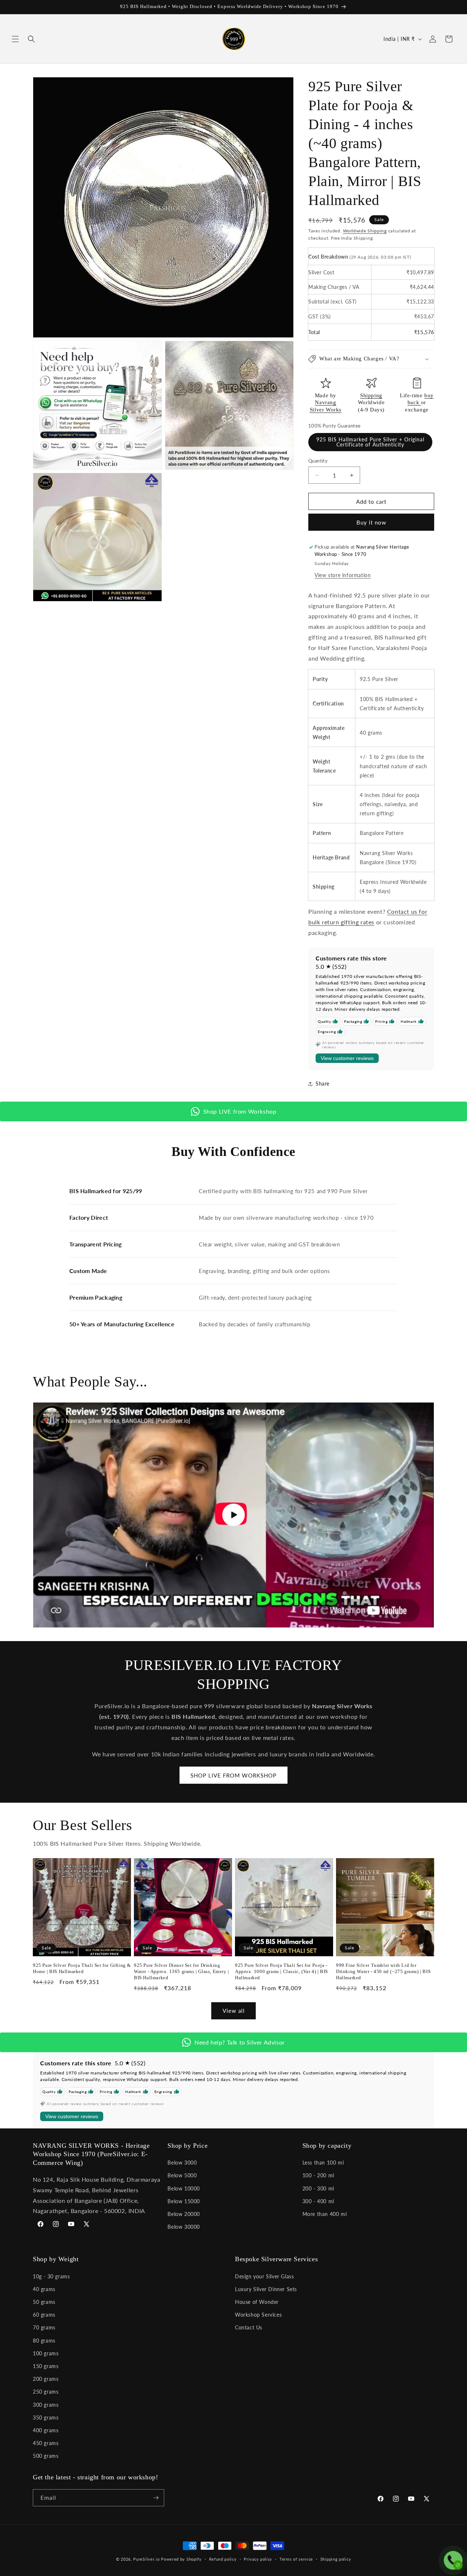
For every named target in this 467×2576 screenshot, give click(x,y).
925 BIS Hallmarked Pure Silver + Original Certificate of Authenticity (370, 442)
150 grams (46, 2366)
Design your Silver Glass (264, 2276)
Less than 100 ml (323, 2163)
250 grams (46, 2392)
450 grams (46, 2443)
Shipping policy (336, 2559)
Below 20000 (184, 2214)
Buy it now (371, 522)
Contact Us (249, 2327)
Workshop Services (258, 2315)
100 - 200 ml (318, 2175)
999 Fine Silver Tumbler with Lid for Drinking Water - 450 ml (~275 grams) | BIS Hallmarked (383, 1971)
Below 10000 (184, 2188)
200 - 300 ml (318, 2188)
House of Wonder (257, 2302)
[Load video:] (233, 1515)
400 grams (46, 2430)
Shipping (371, 395)
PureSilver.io (146, 2559)
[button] (15, 39)
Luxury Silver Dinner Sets (266, 2289)
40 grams (44, 2289)
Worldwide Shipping (365, 231)
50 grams (44, 2302)
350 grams (46, 2418)
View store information (343, 575)
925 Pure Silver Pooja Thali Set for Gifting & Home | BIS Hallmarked (82, 1968)
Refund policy (223, 2559)
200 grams (46, 2379)
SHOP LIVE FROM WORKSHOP (233, 1775)
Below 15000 (184, 2201)
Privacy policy (258, 2559)
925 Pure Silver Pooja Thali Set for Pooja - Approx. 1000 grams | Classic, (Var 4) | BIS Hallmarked (281, 1971)
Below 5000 (182, 2175)
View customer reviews (347, 1058)
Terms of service (296, 2559)
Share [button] (323, 1084)
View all (234, 2011)
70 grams (44, 2327)
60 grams (44, 2315)
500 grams (46, 2456)
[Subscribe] (156, 2498)
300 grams (46, 2405)
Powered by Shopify (181, 2559)
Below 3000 (182, 2163)
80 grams (44, 2341)
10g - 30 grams (51, 2276)
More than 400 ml (325, 2214)
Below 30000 (184, 2227)
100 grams (46, 2353)
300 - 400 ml (318, 2201)
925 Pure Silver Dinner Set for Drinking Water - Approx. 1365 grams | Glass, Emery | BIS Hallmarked (182, 1971)
